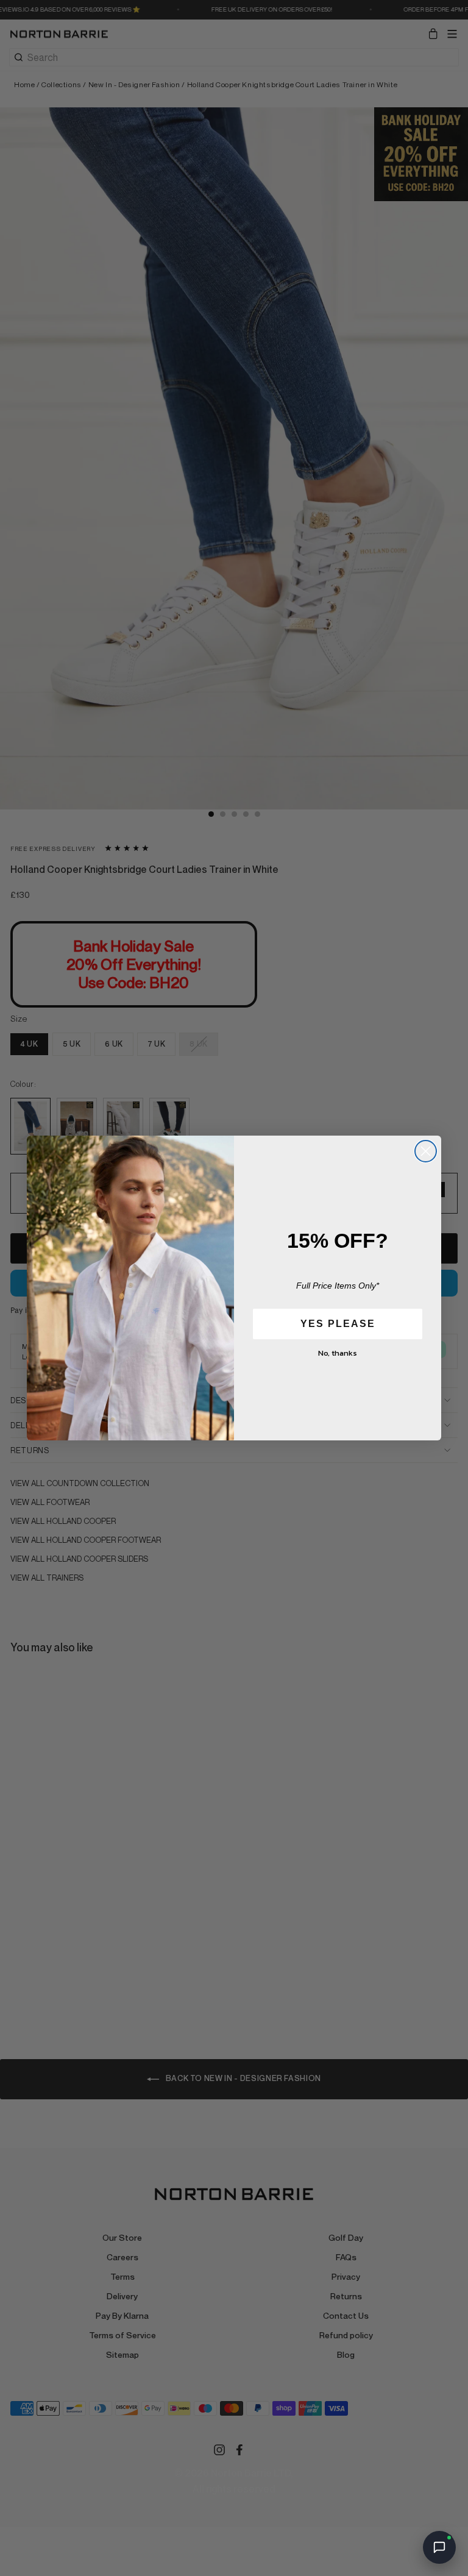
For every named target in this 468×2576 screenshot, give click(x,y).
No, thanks (338, 1353)
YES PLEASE (338, 1324)
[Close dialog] (426, 1151)
